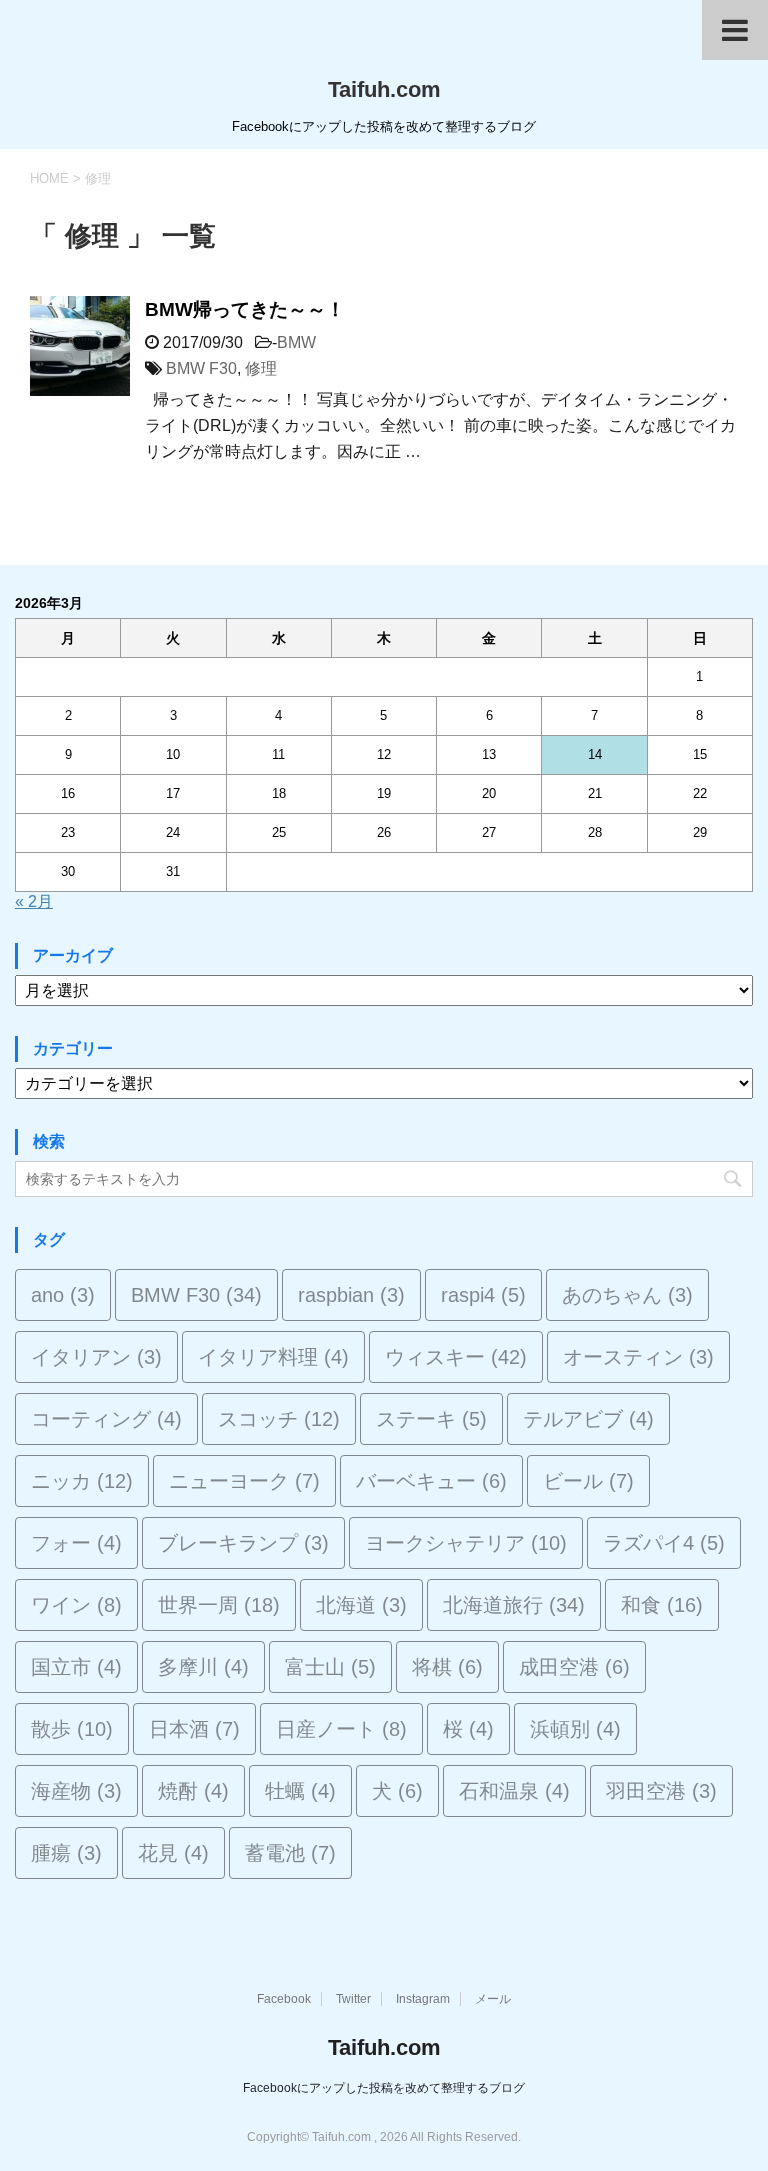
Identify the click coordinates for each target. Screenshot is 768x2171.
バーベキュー (431, 1481)
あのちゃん (627, 1295)
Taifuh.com (384, 89)
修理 (261, 368)
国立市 (76, 1667)
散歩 (72, 1729)
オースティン (638, 1357)
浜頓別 (575, 1729)
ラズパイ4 (664, 1543)
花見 (173, 1853)
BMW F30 (201, 368)
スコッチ (279, 1419)
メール (493, 1999)
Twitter (353, 1999)
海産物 (76, 1791)
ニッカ (82, 1481)
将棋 (447, 1667)
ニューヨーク (244, 1481)
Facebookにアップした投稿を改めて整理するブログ (384, 2088)
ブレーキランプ (243, 1543)
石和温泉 (514, 1791)
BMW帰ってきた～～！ (245, 309)
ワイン (76, 1605)
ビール (588, 1481)
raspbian (351, 1295)
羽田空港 (661, 1791)
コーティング (106, 1419)
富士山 (330, 1667)
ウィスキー (456, 1357)
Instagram (423, 1999)
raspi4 (483, 1295)
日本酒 (194, 1729)
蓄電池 (290, 1853)
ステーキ (431, 1419)
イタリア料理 (273, 1357)
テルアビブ (588, 1419)
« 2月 (34, 901)
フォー (76, 1543)
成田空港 (574, 1667)
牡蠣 (300, 1791)
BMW (296, 342)
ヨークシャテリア (466, 1543)
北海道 (361, 1605)
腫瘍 (66, 1853)
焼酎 (193, 1791)
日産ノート (341, 1729)
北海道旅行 (514, 1605)
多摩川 (203, 1667)
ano (63, 1295)
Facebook (284, 1999)
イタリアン (96, 1357)
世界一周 (219, 1605)
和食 (662, 1605)
